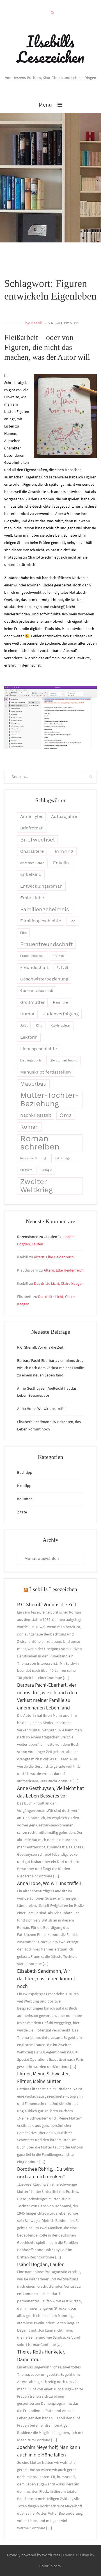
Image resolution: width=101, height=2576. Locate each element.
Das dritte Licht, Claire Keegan (59, 1283)
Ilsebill (37, 323)
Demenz (63, 851)
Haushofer (61, 1003)
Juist (24, 1026)
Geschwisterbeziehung (44, 979)
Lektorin (29, 1037)
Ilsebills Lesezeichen (50, 49)
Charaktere (32, 851)
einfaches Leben (32, 863)
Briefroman (32, 828)
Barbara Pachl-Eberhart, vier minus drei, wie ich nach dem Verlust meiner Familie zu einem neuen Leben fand (50, 1368)
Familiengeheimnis (45, 909)
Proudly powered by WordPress (34, 2555)
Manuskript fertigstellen (46, 1072)
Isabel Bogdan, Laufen (41, 2264)
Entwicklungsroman (41, 886)
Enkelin (61, 863)
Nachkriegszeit (36, 1115)
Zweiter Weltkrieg (36, 1186)
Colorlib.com (50, 2566)
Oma (66, 1115)
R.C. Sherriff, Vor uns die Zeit (40, 1347)
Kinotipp (24, 1486)
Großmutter (32, 1002)
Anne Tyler (31, 816)
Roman (29, 1127)
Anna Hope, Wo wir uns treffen (42, 1409)
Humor (27, 1014)
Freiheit (58, 956)
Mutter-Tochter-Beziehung (50, 1099)
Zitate (22, 1512)
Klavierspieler (61, 1026)
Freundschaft (34, 968)
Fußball (62, 968)
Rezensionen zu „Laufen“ (38, 1237)
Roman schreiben (40, 1143)
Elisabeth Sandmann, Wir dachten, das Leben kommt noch (46, 1978)
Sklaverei (27, 1170)
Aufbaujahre (64, 816)
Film (23, 933)
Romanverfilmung (33, 1158)
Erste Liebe (32, 898)
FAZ (72, 921)
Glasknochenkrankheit (37, 991)
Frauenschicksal (32, 956)
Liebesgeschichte (39, 1049)
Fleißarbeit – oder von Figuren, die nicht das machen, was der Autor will (47, 347)
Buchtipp (25, 1472)
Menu (45, 104)
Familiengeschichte (41, 921)
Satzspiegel (63, 1158)
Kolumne (25, 1499)
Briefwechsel (37, 840)
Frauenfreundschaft (46, 944)
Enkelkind (31, 874)
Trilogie (47, 1170)
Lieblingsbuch (31, 1060)
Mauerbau (33, 1084)
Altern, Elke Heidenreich (54, 1257)
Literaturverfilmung (63, 1060)
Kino (39, 1026)
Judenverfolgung (61, 1014)
